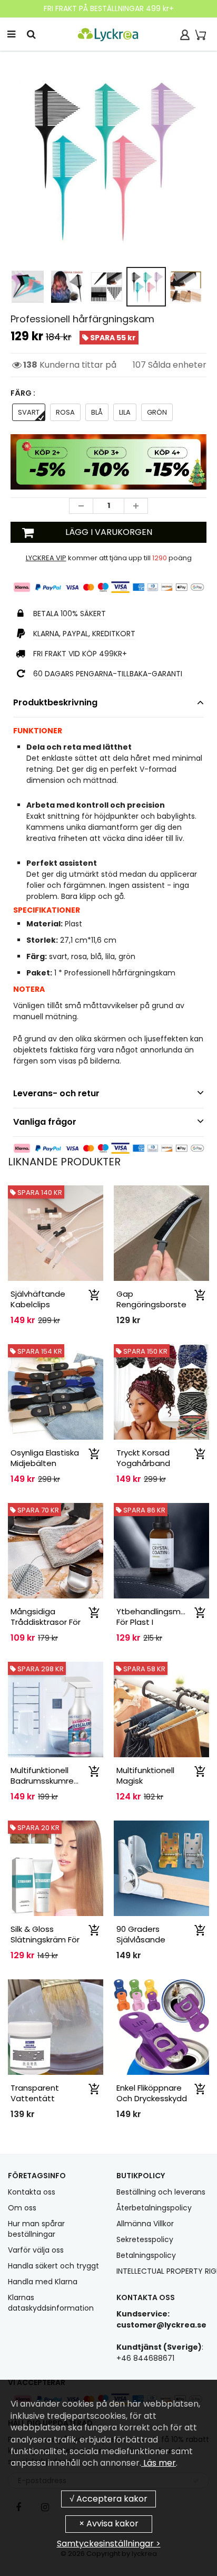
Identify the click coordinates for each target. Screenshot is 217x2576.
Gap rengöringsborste (151, 1299)
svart (29, 412)
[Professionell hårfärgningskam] (108, 159)
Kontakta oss (32, 2192)
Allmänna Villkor (145, 2224)
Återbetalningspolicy (154, 2208)
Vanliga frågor (45, 1122)
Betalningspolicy (146, 2255)
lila (125, 412)
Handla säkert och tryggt (53, 2266)
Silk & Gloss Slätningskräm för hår (45, 1940)
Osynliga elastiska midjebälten (45, 1458)
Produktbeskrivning (55, 702)
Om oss (22, 2208)
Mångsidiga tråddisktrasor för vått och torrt (46, 1622)
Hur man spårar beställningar (36, 2229)
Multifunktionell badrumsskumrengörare (58, 1775)
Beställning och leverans (161, 2192)
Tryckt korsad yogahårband (143, 1458)
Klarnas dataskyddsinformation (51, 2303)
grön (157, 412)
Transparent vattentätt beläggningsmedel (47, 2098)
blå (97, 412)
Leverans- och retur (56, 1093)
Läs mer (159, 2463)
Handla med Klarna (43, 2282)
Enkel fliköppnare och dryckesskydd (152, 2093)
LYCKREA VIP (46, 558)
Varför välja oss (36, 2250)
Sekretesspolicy (145, 2239)
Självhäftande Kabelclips (38, 1299)
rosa (65, 412)
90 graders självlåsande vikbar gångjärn (147, 1940)
